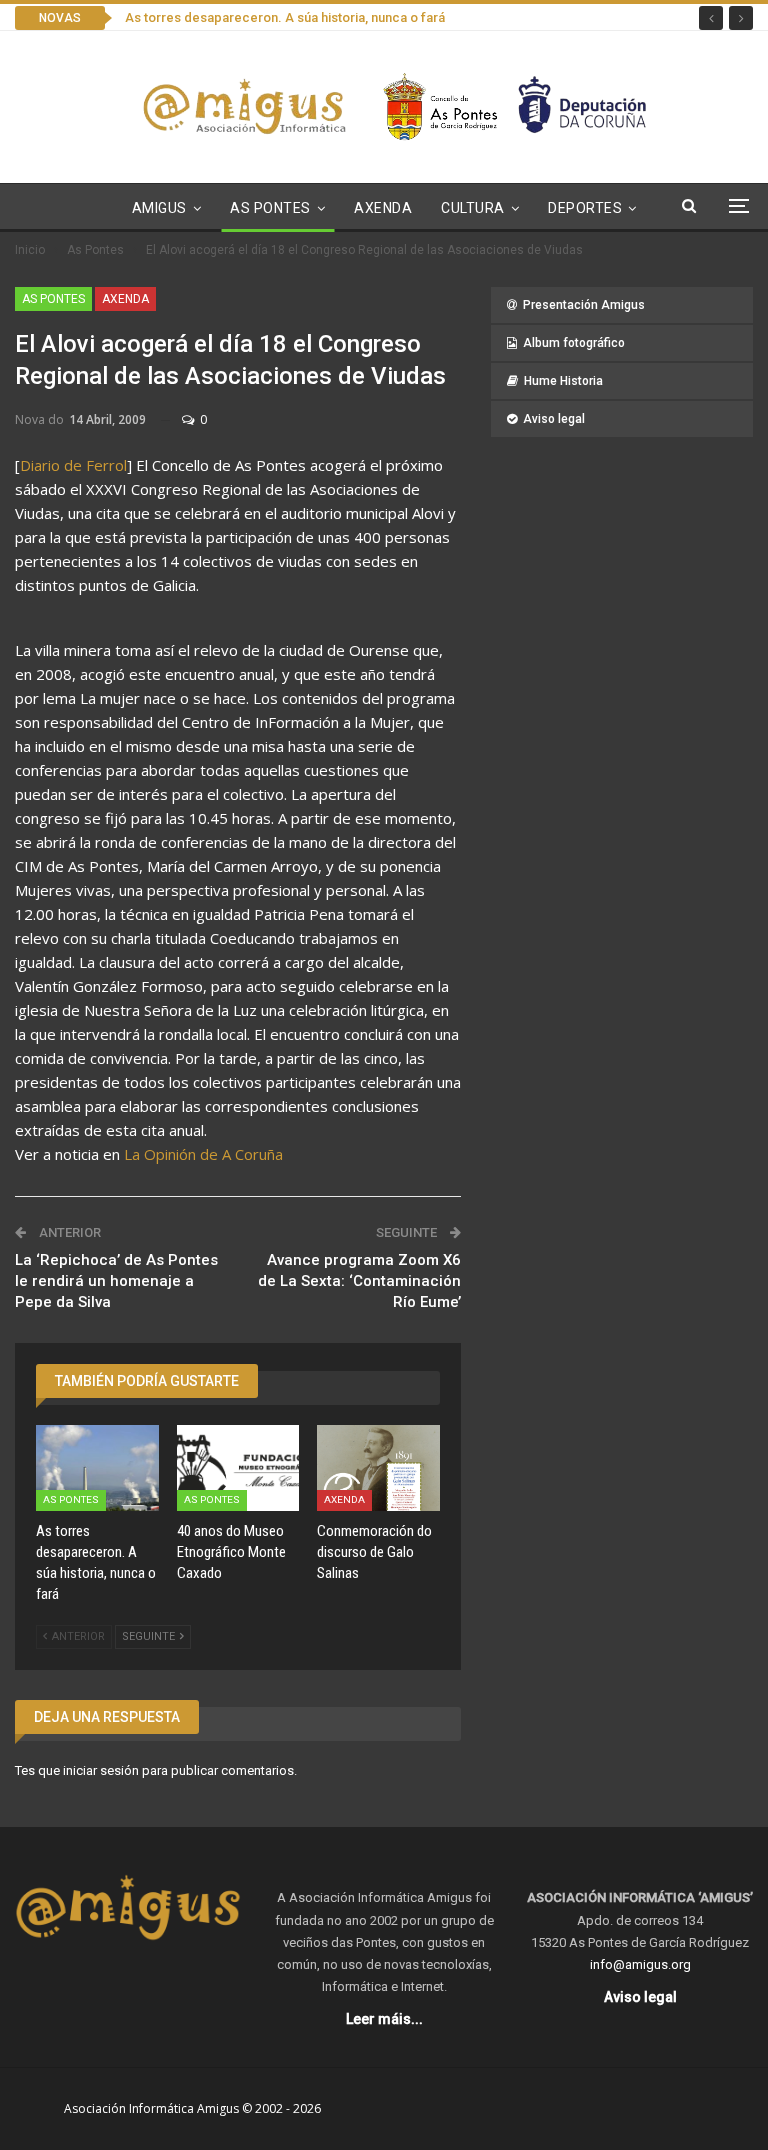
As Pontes (270, 208)
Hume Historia (563, 381)
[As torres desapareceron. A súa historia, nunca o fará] (97, 1468)
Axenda (383, 208)
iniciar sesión (101, 1770)
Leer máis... (384, 2019)
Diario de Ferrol (73, 465)
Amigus (159, 208)
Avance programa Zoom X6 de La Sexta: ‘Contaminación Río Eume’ (359, 1281)
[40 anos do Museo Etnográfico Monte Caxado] (238, 1468)
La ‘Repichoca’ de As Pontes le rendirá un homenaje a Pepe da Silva (116, 1281)
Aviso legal (554, 419)
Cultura (473, 208)
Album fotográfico (574, 343)
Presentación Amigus (584, 305)
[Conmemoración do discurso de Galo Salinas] (378, 1468)
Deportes (585, 208)
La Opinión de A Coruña (203, 1154)
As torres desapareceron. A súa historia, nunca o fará (285, 17)
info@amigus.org (640, 1964)
